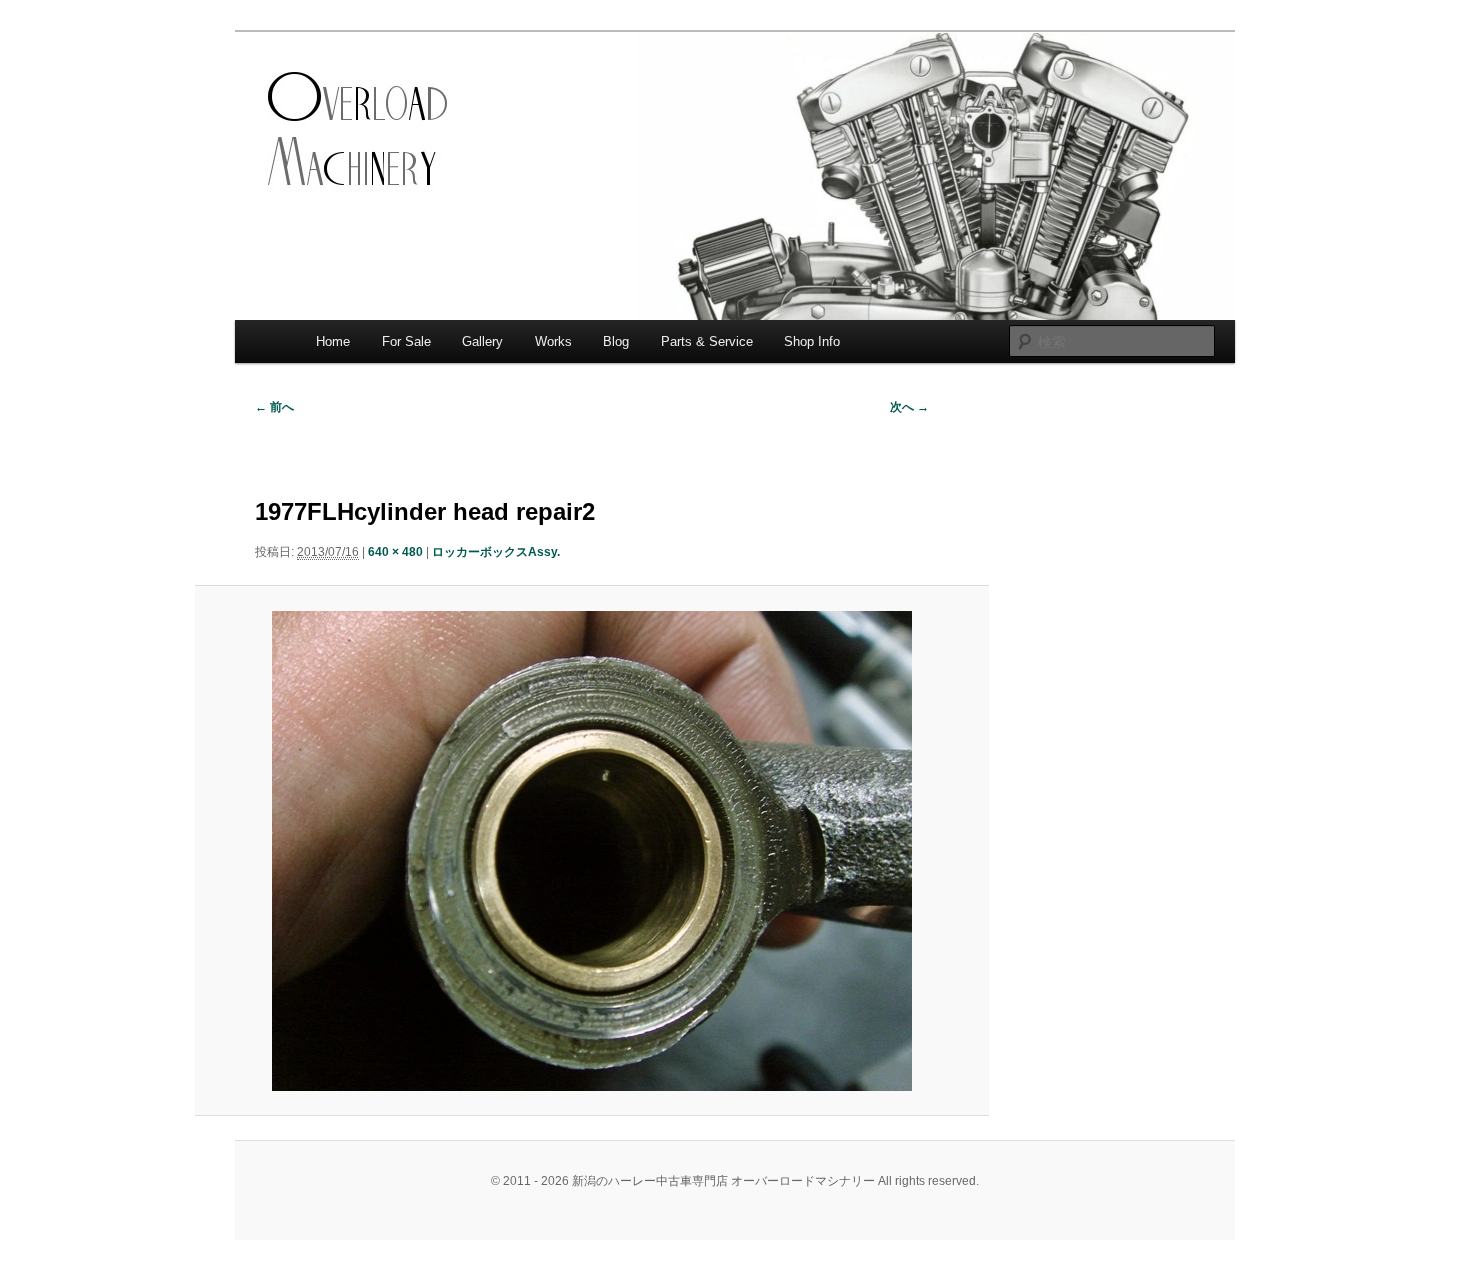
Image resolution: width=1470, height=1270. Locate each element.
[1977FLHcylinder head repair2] (591, 851)
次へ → (909, 407)
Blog (616, 341)
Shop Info (812, 341)
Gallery (482, 341)
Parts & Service (707, 341)
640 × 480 (395, 552)
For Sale (406, 341)
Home (333, 341)
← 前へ (274, 407)
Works (553, 341)
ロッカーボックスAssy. (496, 552)
